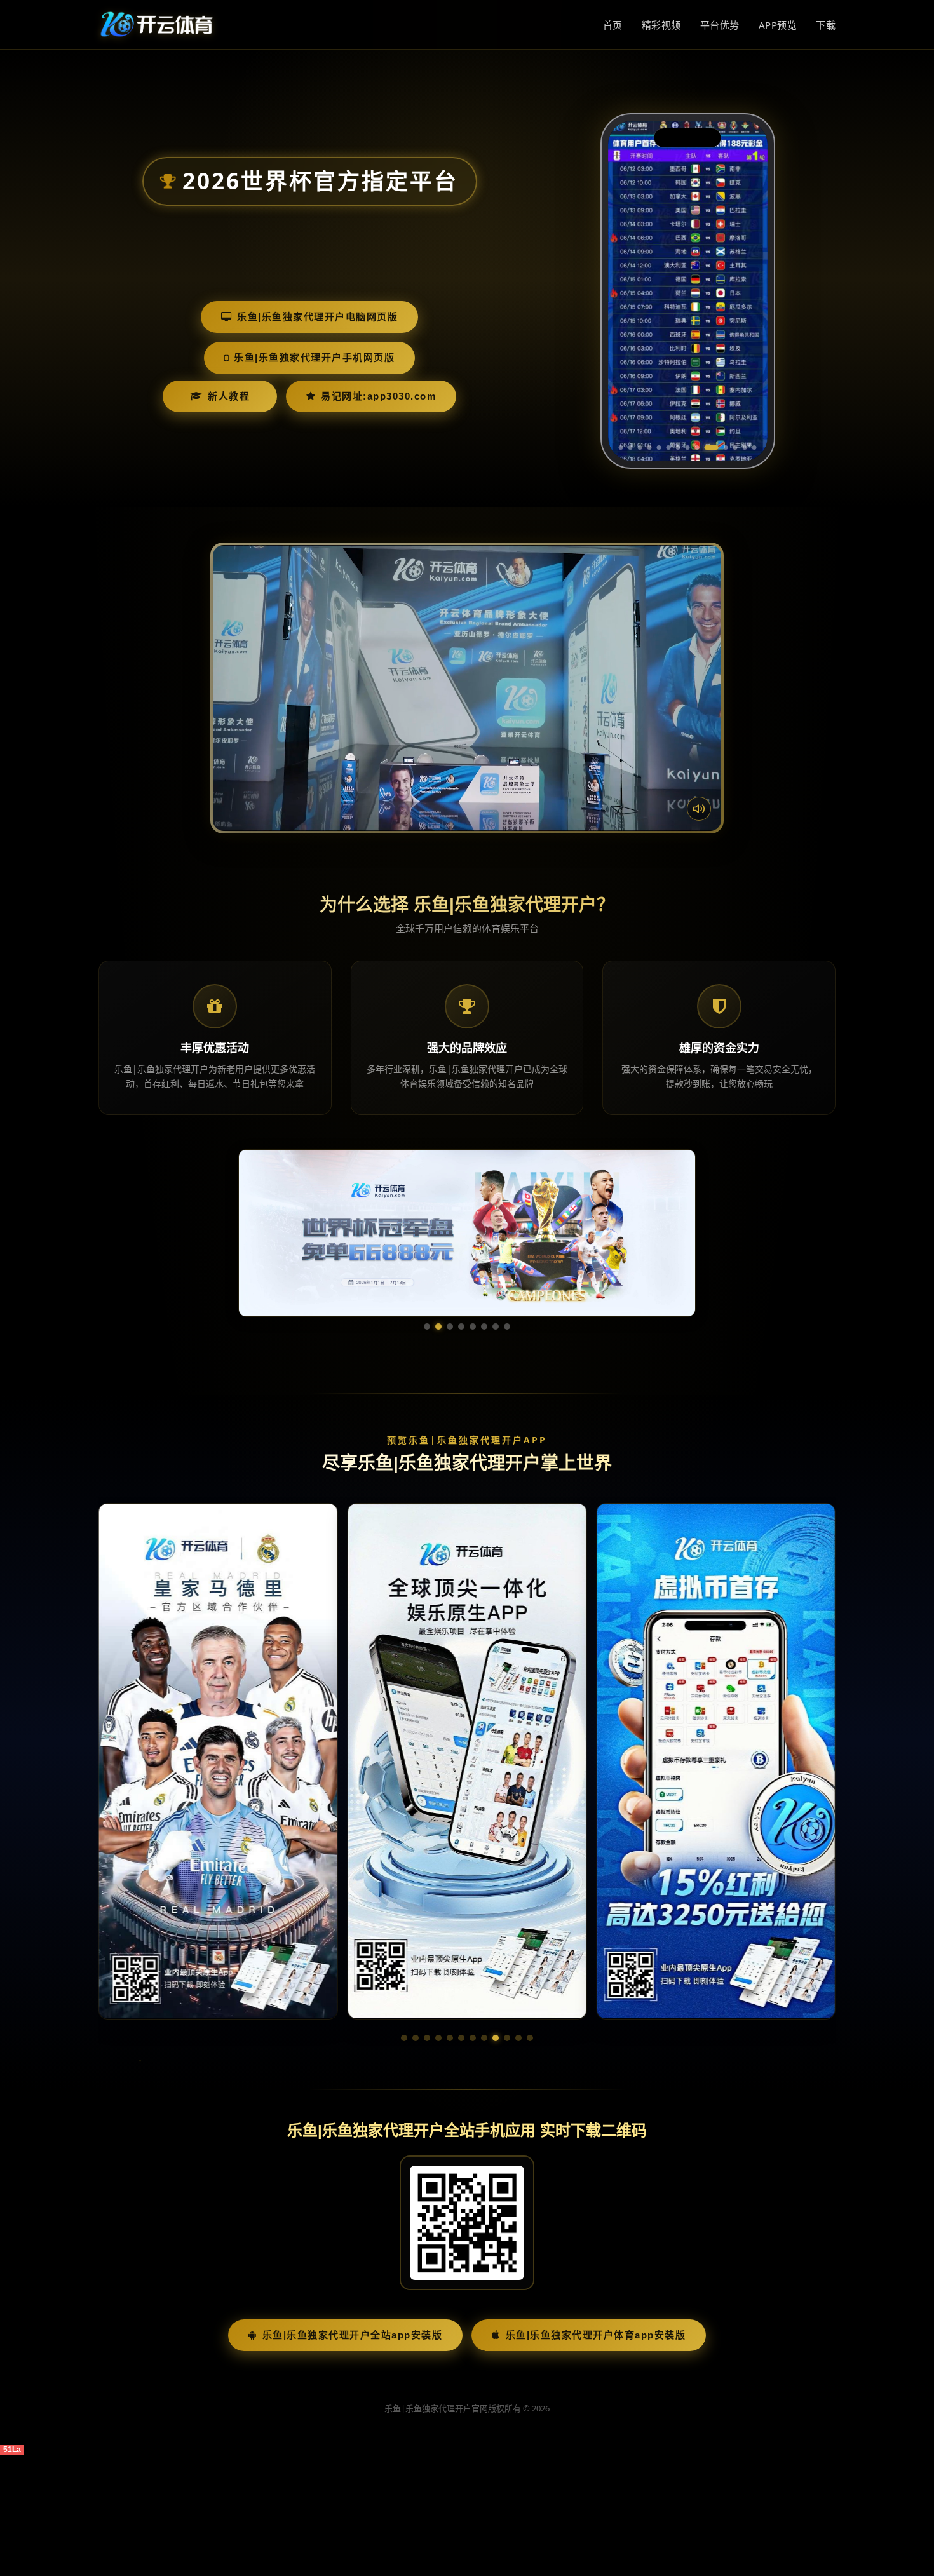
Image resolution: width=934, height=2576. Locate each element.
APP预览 (778, 25)
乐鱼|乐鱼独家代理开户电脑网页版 (317, 317)
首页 (613, 25)
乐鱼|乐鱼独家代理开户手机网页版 (314, 357)
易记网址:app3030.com (378, 396)
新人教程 (229, 396)
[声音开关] (699, 809)
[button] (404, 2038)
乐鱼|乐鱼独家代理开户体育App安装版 (596, 2335)
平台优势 (720, 25)
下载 (826, 25)
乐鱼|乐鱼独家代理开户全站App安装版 (353, 2335)
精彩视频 (661, 25)
